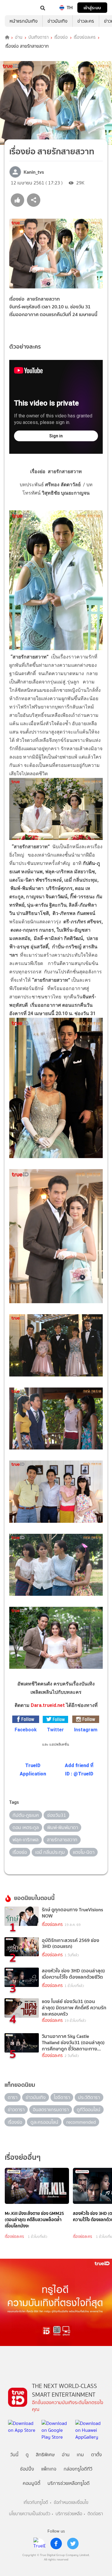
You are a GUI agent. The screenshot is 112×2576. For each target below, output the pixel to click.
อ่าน (19, 38)
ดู (27, 2455)
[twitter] (73, 2544)
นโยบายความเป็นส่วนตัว (30, 2514)
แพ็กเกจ (49, 2469)
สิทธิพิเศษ (45, 2455)
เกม (80, 2455)
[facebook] (56, 2544)
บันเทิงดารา (39, 38)
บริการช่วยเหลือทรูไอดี (69, 2483)
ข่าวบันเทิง (57, 21)
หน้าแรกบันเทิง (24, 21)
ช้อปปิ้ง (27, 2469)
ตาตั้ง (96, 2455)
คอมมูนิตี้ (32, 2483)
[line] (39, 2544)
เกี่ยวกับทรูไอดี (36, 2503)
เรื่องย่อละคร (85, 38)
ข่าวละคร (86, 21)
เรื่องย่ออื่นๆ (23, 2157)
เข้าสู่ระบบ (92, 8)
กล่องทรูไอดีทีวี (78, 2469)
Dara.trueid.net (48, 1705)
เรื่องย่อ (61, 38)
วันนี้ (14, 2455)
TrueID (17, 8)
